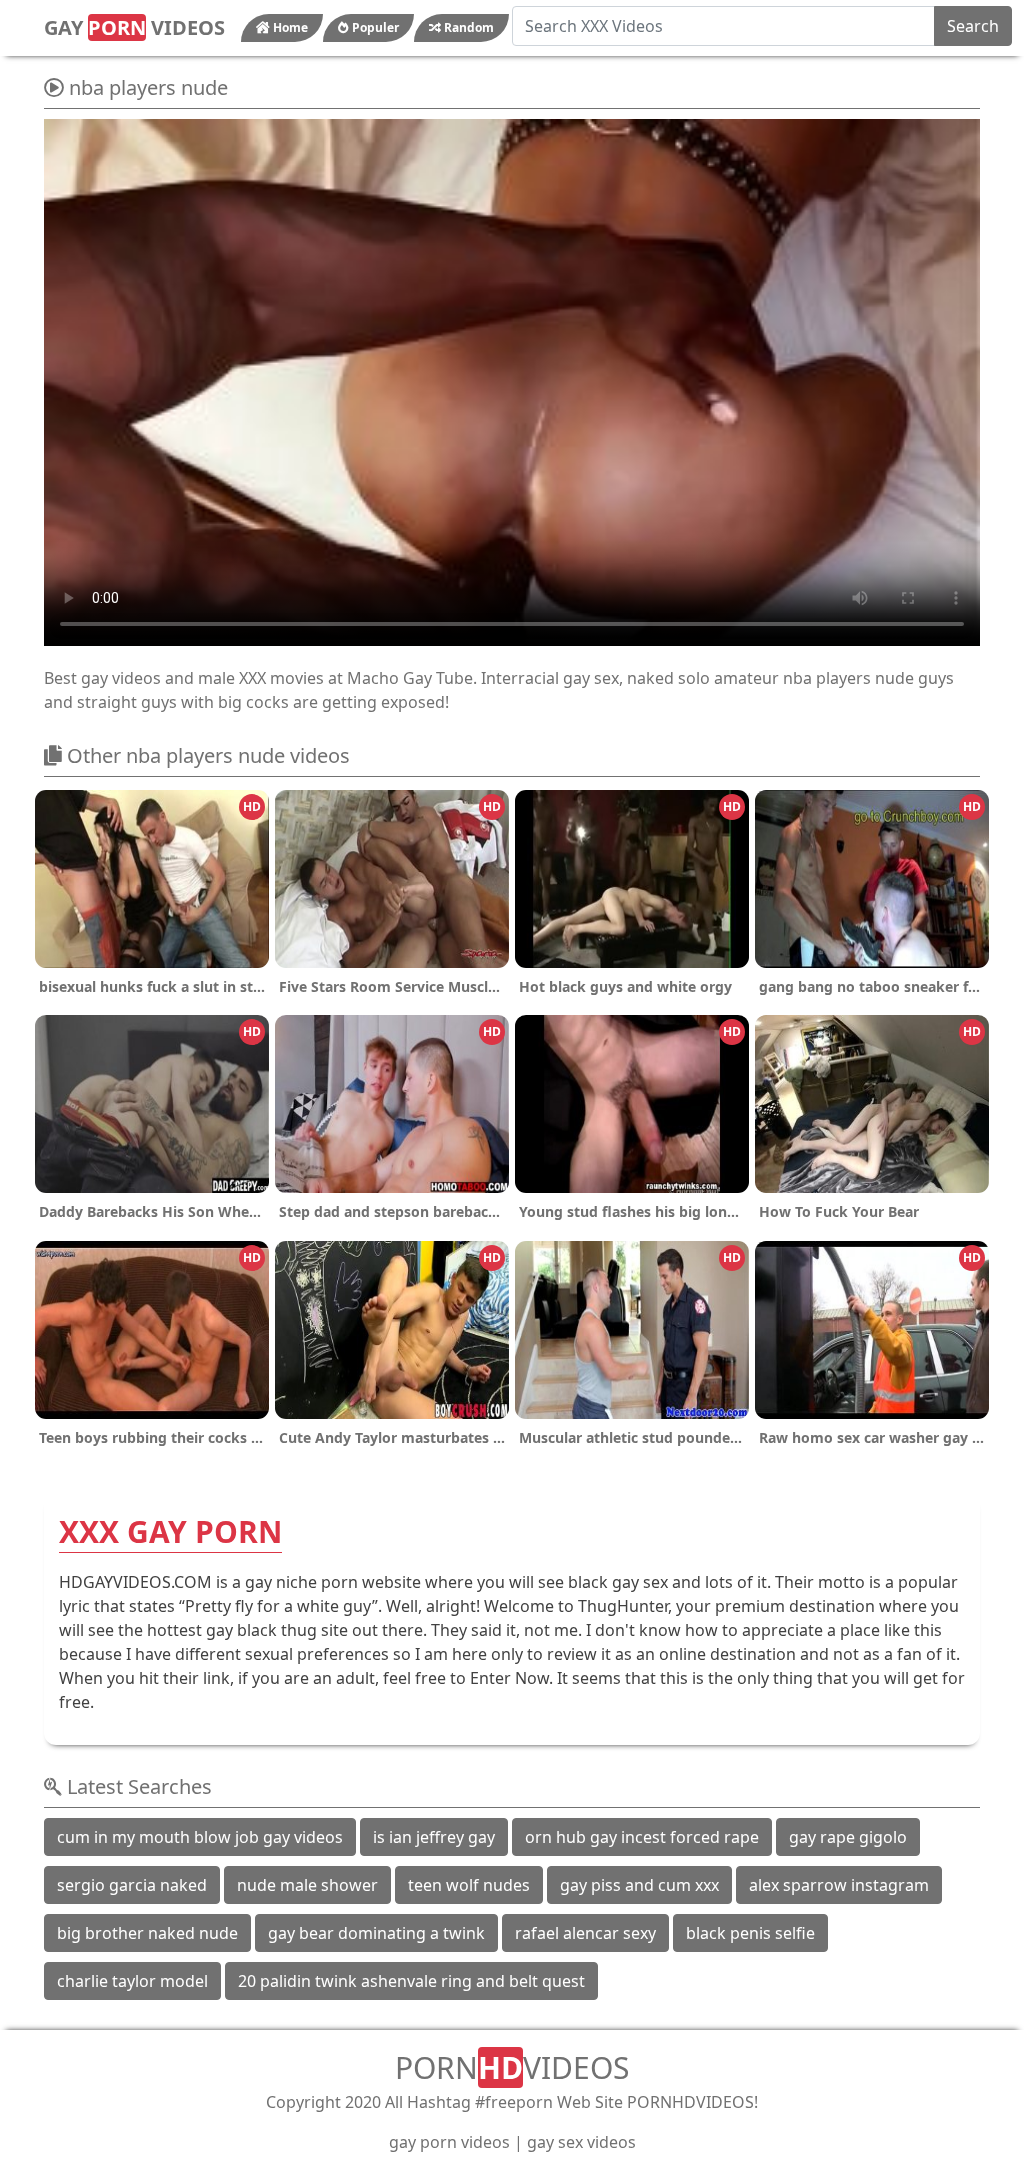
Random (467, 27)
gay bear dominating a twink (376, 1933)
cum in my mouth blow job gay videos (200, 1837)
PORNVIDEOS (512, 2067)
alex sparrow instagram (839, 1885)
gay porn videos (449, 2142)
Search (973, 26)
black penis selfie (750, 1933)
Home (289, 27)
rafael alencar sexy (585, 1933)
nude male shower (307, 1885)
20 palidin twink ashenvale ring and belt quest (411, 1981)
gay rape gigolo (848, 1837)
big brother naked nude (147, 1933)
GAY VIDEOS (134, 27)
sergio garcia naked (132, 1885)
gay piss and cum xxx (639, 1885)
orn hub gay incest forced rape (642, 1837)
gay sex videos (581, 2142)
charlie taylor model (132, 1981)
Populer (374, 27)
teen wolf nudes (469, 1885)
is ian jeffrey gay (434, 1837)
